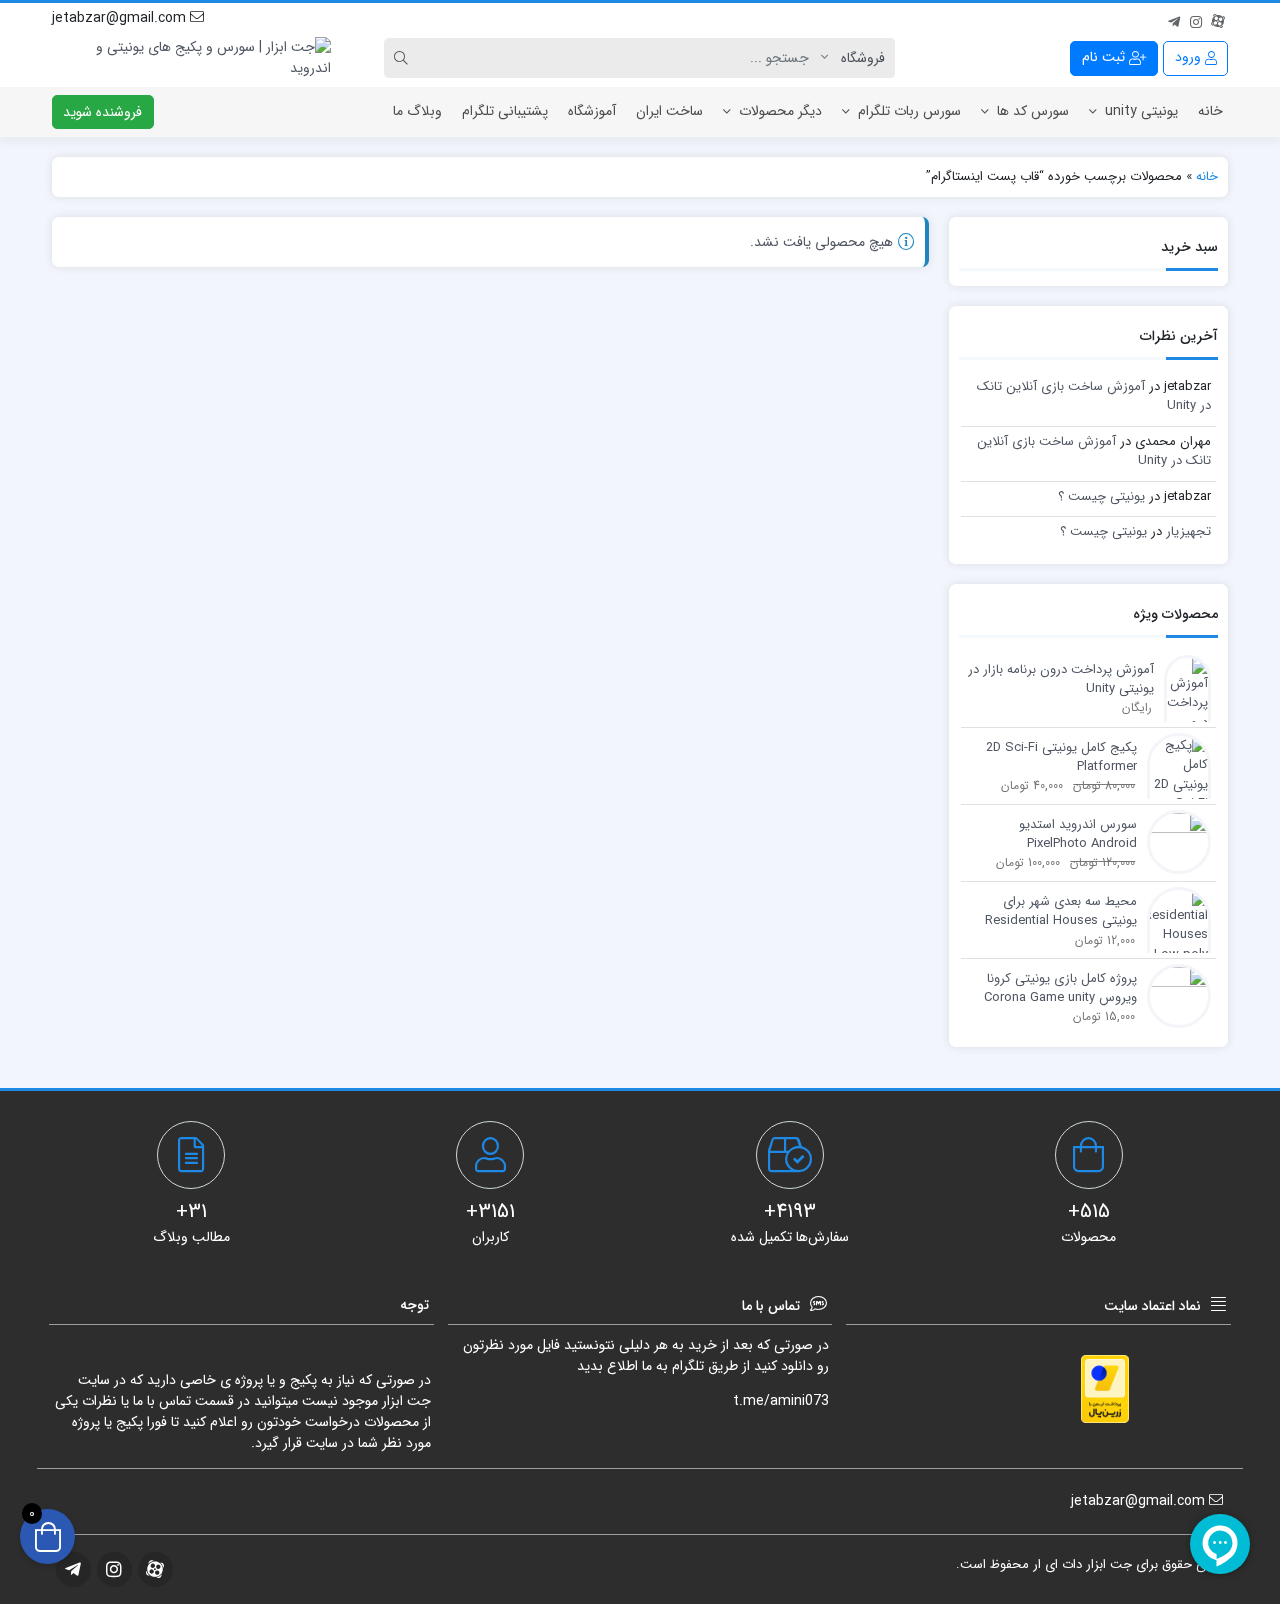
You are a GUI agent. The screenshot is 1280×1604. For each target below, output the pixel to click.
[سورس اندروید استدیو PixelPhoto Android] (1174, 840)
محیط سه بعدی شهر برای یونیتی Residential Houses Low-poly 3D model (1061, 912)
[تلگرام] (1174, 19)
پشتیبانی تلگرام (505, 111)
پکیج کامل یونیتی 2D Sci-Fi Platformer (1061, 757)
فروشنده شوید (102, 112)
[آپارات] (1218, 19)
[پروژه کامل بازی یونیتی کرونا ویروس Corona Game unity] (1174, 994)
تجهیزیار (1188, 531)
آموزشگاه (592, 111)
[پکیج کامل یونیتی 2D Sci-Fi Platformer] (1174, 783)
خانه (1210, 111)
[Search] (404, 58)
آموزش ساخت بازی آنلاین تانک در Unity (1094, 396)
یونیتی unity (1141, 111)
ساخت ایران (669, 111)
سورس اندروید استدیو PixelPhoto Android (1078, 834)
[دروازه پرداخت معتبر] (1105, 1389)
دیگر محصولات (780, 111)
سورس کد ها (1033, 111)
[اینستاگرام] (1196, 19)
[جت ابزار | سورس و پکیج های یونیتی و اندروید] (191, 58)
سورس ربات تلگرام (909, 111)
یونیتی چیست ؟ (1101, 496)
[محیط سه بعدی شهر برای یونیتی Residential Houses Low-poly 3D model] (1174, 935)
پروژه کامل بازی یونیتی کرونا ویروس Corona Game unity (1060, 988)
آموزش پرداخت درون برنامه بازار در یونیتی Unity (1061, 679)
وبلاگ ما (417, 111)
